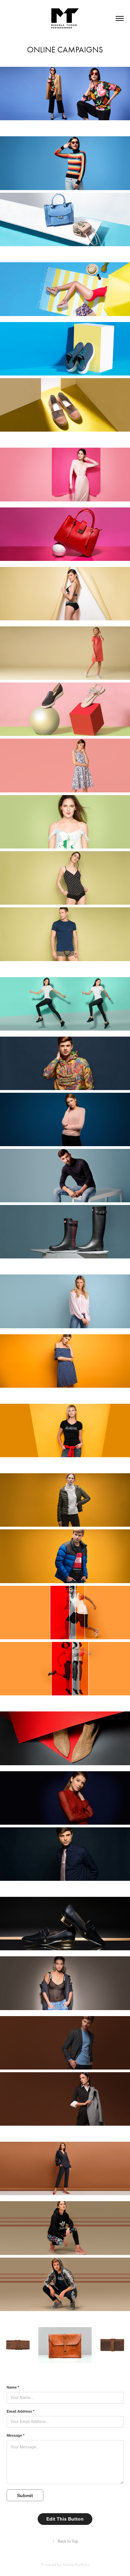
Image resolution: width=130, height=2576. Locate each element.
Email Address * (20, 2411)
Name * (13, 2387)
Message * (15, 2435)
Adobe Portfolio (76, 2564)
